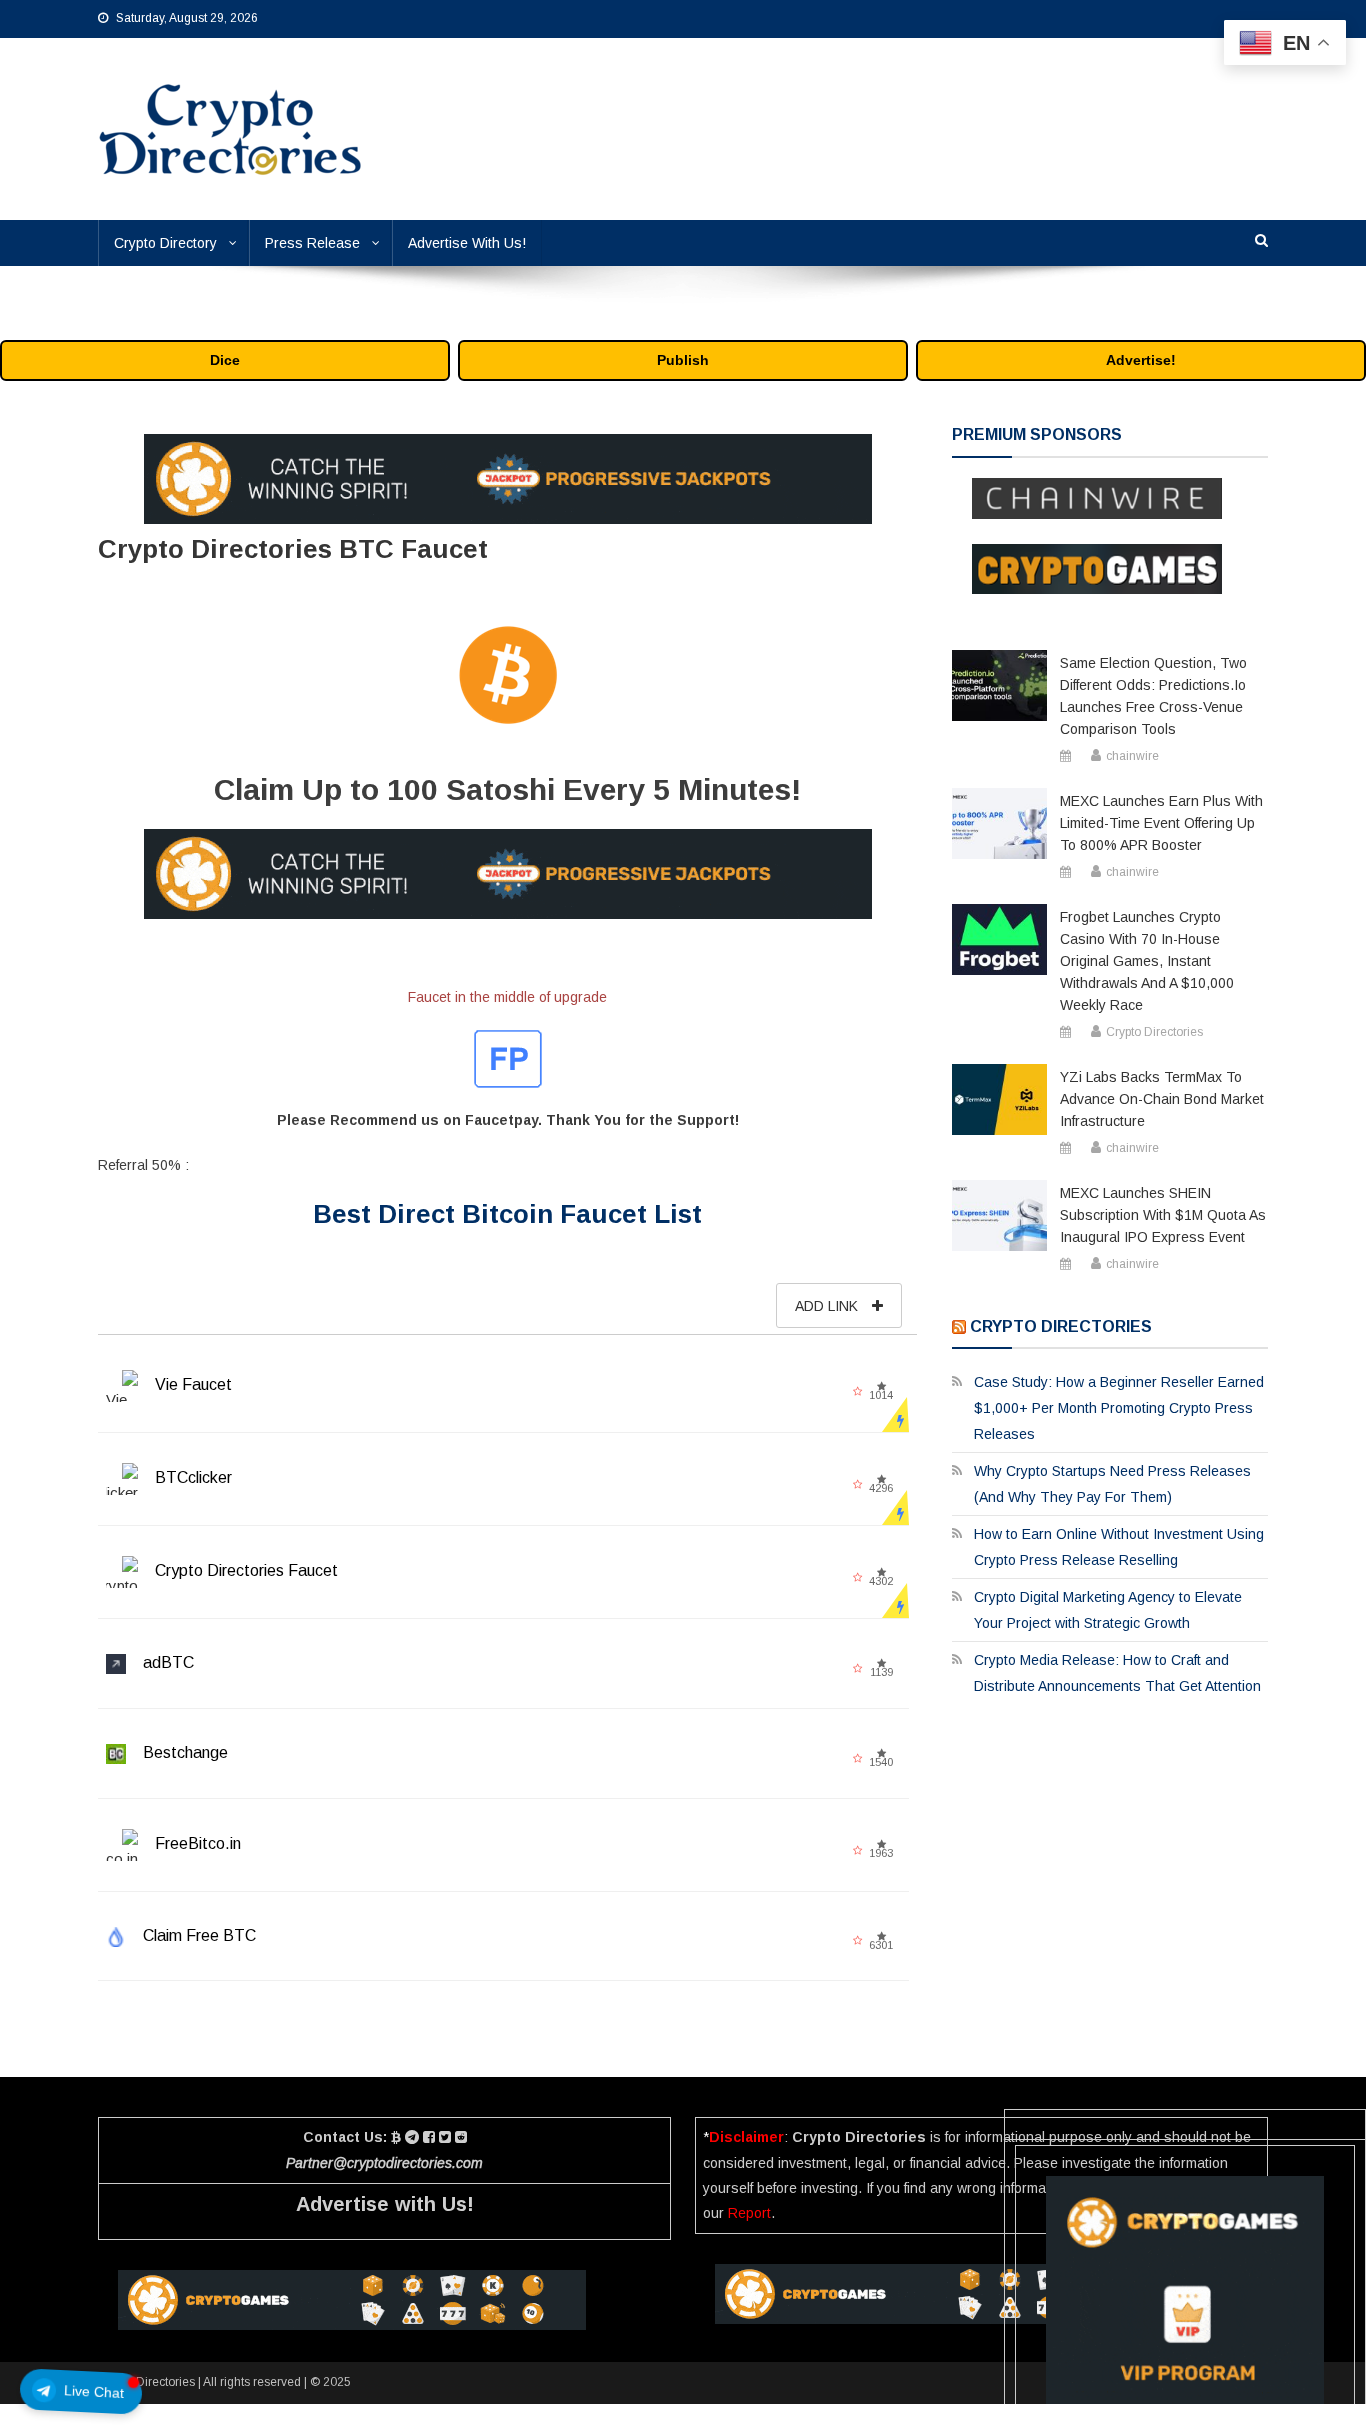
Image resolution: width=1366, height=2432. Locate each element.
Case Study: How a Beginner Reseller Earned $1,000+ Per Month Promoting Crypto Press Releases (1119, 1408)
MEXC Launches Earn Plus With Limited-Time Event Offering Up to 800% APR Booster (1161, 823)
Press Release (312, 243)
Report (749, 2213)
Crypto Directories (1154, 1032)
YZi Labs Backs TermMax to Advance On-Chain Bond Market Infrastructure (1162, 1099)
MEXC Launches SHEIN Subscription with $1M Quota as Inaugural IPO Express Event (1163, 1215)
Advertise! (1141, 360)
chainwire (1132, 756)
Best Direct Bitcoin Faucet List (507, 1214)
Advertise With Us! (467, 243)
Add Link (828, 1306)
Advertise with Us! (385, 2204)
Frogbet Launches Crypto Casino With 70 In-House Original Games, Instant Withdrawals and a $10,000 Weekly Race (1147, 961)
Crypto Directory (165, 243)
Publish (683, 360)
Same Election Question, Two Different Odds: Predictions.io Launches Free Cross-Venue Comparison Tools (1153, 696)
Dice (225, 360)
